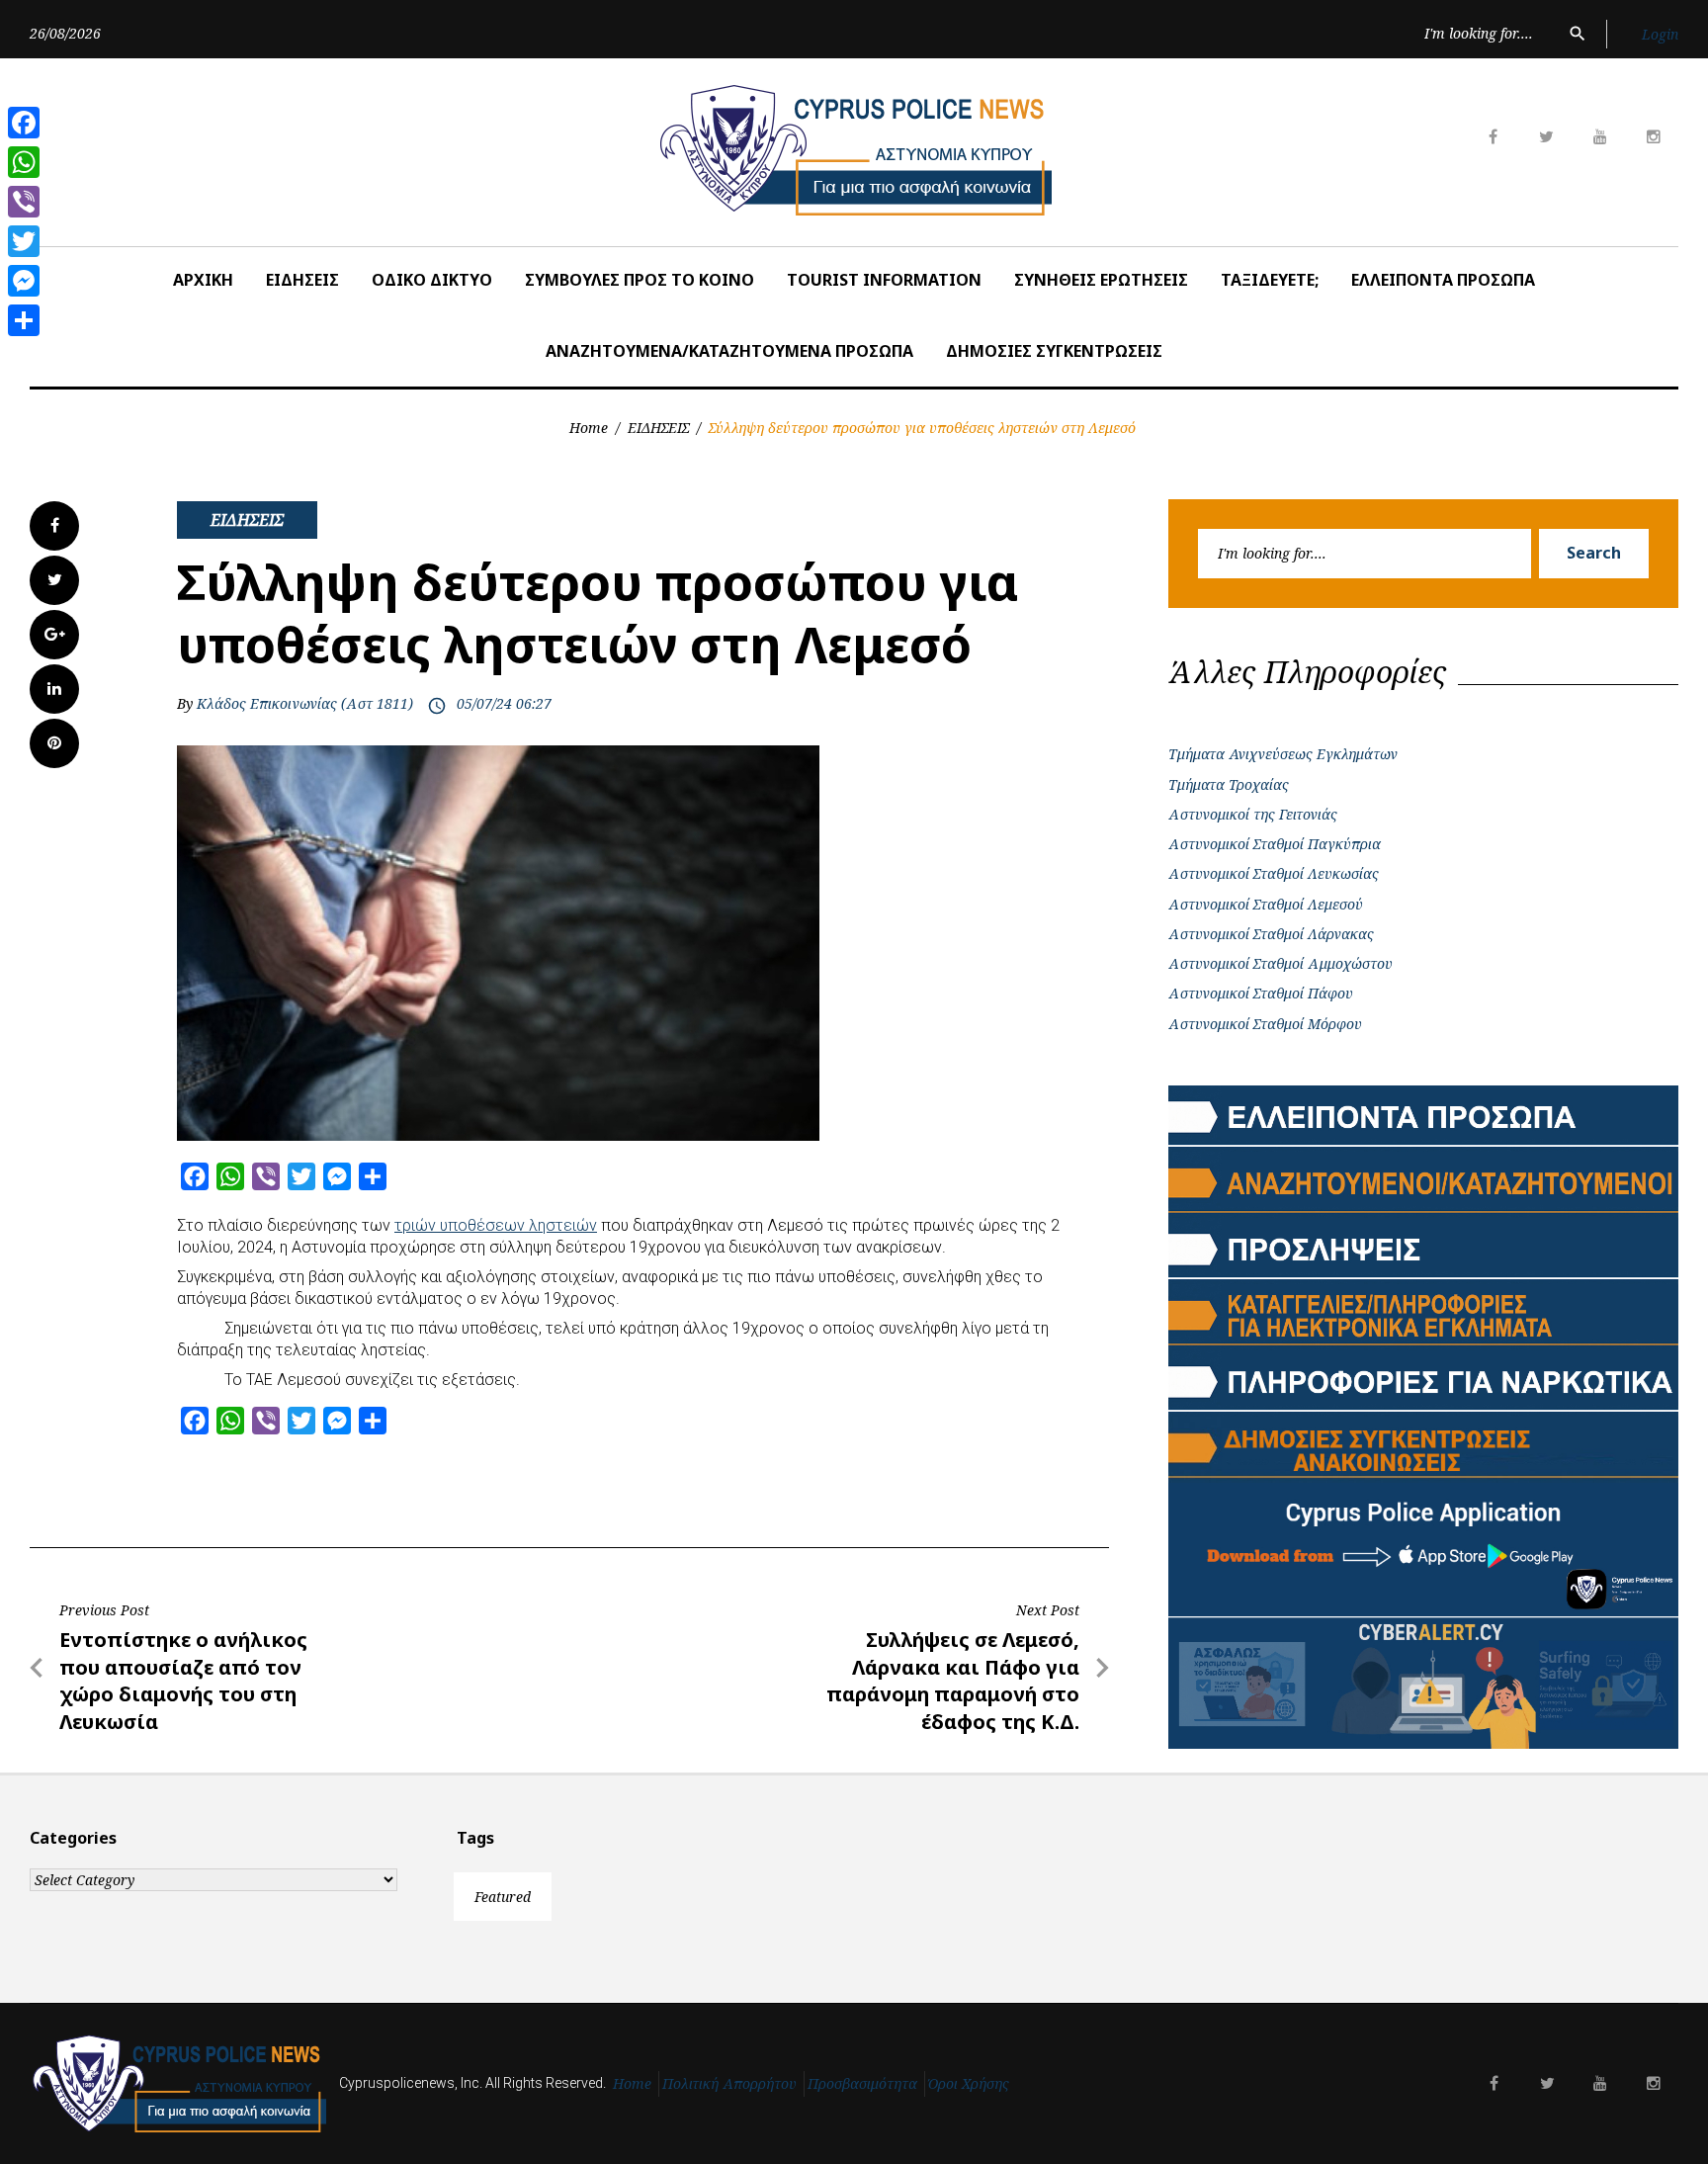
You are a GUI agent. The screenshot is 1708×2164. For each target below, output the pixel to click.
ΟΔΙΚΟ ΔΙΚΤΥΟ (432, 280)
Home (589, 428)
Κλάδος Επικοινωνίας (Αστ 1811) (305, 703)
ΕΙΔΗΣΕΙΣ (302, 280)
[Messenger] (24, 281)
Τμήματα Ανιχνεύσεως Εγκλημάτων (1283, 754)
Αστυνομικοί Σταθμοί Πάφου (1261, 993)
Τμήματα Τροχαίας (1229, 784)
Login (1660, 34)
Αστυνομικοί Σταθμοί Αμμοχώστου (1281, 963)
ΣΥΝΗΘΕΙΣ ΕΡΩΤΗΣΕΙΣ (1101, 280)
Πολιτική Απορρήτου (729, 2083)
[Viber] (24, 202)
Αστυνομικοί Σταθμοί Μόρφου (1265, 1024)
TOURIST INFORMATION (884, 280)
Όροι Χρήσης (969, 2083)
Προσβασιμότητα (862, 2083)
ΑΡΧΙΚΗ (203, 280)
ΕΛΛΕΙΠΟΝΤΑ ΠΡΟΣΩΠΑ (1443, 280)
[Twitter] (24, 241)
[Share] (24, 320)
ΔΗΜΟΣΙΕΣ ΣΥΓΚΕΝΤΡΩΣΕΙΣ (1054, 351)
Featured (503, 1897)
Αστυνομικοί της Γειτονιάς (1253, 814)
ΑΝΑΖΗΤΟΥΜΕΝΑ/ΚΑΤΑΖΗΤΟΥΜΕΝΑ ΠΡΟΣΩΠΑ (729, 351)
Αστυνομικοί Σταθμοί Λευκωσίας (1274, 873)
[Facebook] (24, 123)
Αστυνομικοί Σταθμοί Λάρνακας (1271, 934)
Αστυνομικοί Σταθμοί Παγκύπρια (1275, 844)
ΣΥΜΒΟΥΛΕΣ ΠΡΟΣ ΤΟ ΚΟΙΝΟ (640, 280)
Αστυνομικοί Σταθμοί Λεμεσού (1266, 904)
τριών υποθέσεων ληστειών (496, 1225)
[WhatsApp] (24, 162)
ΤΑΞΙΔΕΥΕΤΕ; (1270, 280)
